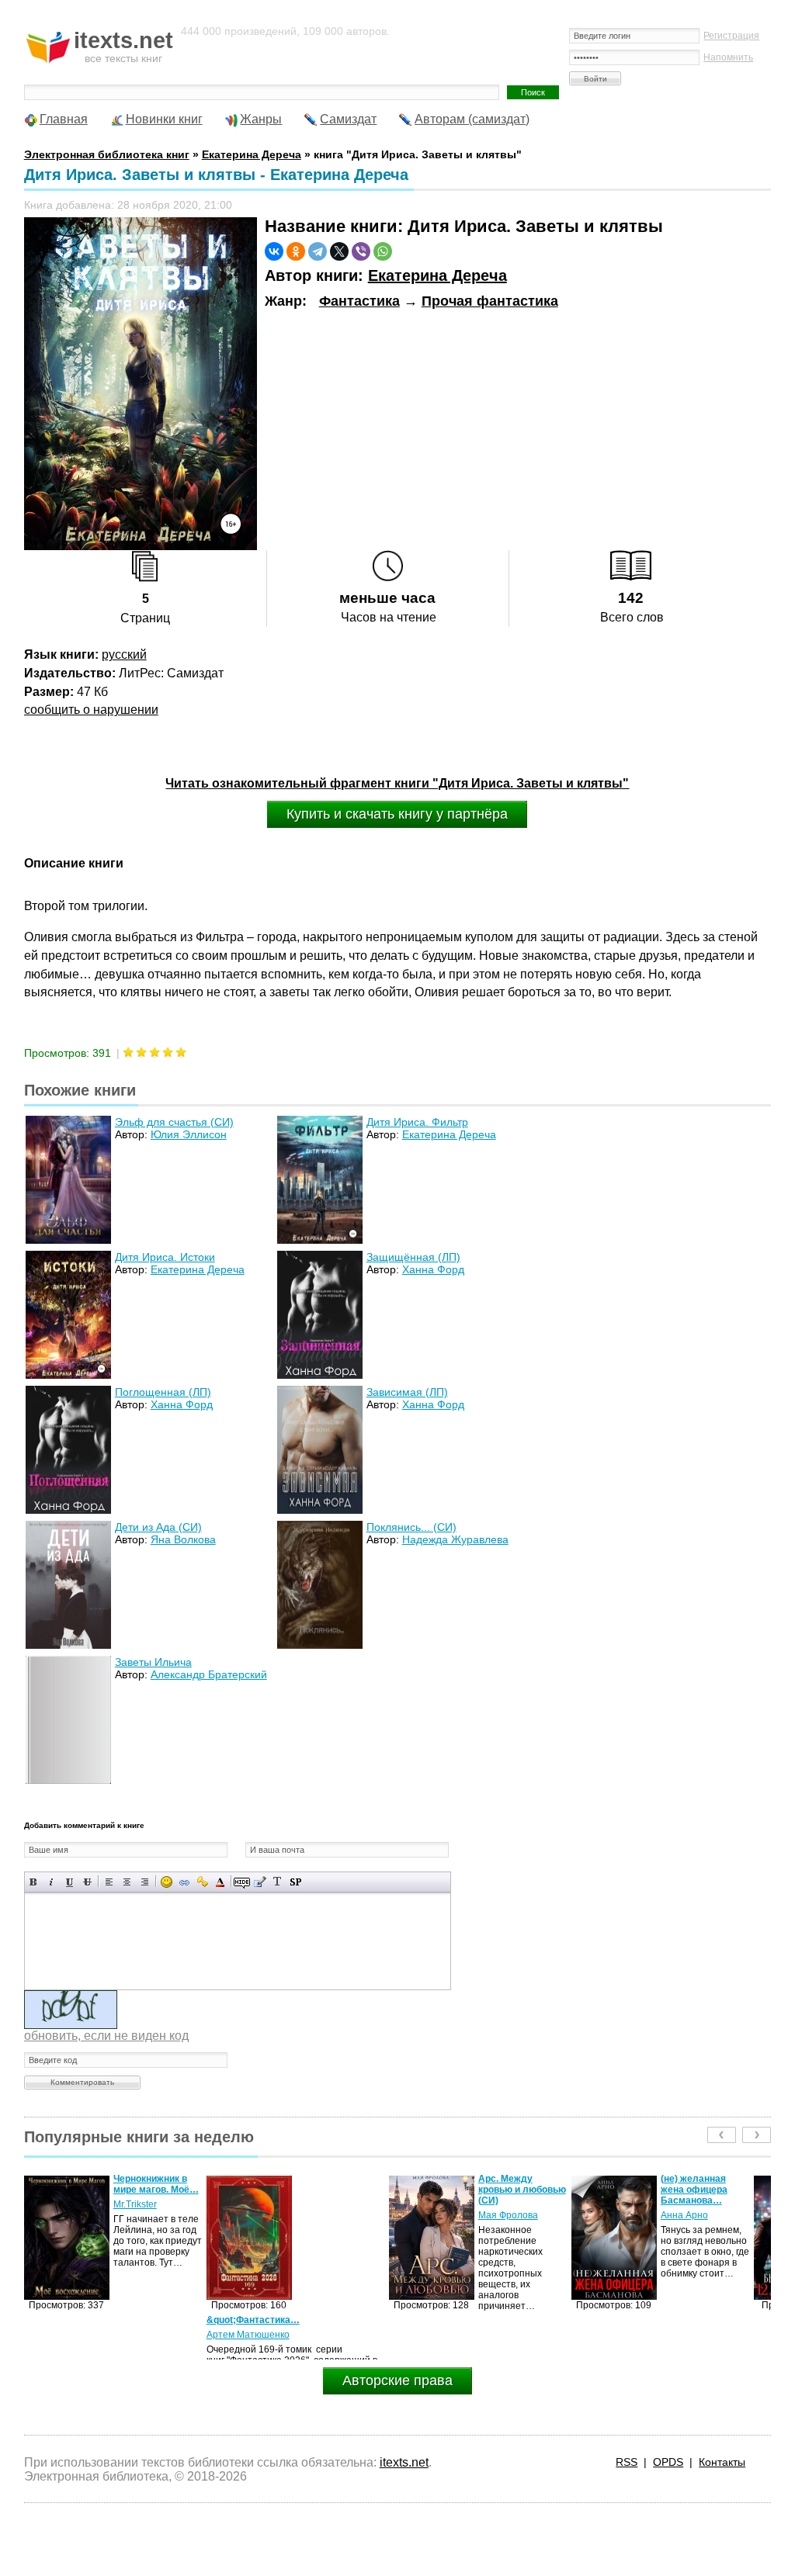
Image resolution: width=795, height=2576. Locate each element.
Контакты (722, 2462)
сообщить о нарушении (91, 710)
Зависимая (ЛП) (407, 1392)
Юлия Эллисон (189, 1134)
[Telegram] (318, 251)
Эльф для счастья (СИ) (174, 1122)
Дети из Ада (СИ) (158, 1527)
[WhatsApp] (383, 251)
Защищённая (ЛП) (413, 1257)
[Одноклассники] (296, 251)
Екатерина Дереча (437, 275)
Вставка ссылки (184, 1882)
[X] (339, 251)
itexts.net (404, 2462)
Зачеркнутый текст (87, 1882)
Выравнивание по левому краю (109, 1882)
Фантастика (359, 301)
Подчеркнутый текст (69, 1882)
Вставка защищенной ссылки (202, 1882)
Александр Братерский (209, 1674)
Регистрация (731, 36)
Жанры (261, 119)
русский (124, 654)
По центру (127, 1882)
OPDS (668, 2462)
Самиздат (348, 119)
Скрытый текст (242, 1882)
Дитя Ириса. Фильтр (417, 1122)
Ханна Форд (433, 1269)
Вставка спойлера (295, 1882)
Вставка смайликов (167, 1882)
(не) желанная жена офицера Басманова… (512, 2190)
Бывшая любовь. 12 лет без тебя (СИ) (700, 2190)
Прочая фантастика (490, 301)
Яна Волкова (183, 1539)
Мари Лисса (687, 2215)
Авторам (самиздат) (472, 119)
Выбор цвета (220, 1882)
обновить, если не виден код (106, 2036)
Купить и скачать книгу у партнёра (397, 814)
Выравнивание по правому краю (145, 1882)
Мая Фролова (326, 2215)
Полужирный (34, 1882)
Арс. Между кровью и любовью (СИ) (340, 2190)
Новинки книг (164, 119)
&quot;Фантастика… (71, 2320)
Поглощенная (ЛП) (163, 1392)
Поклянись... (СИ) (411, 1527)
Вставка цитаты (260, 1882)
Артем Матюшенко (66, 2335)
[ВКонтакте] (274, 251)
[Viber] (361, 251)
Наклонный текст (52, 1882)
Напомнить (728, 57)
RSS (627, 2462)
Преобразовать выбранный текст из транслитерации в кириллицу (278, 1882)
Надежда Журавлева (455, 1539)
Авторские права (397, 2380)
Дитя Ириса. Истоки (165, 1257)
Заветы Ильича (153, 1662)
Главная (64, 119)
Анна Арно (502, 2215)
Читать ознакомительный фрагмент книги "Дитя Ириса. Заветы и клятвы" (397, 783)
